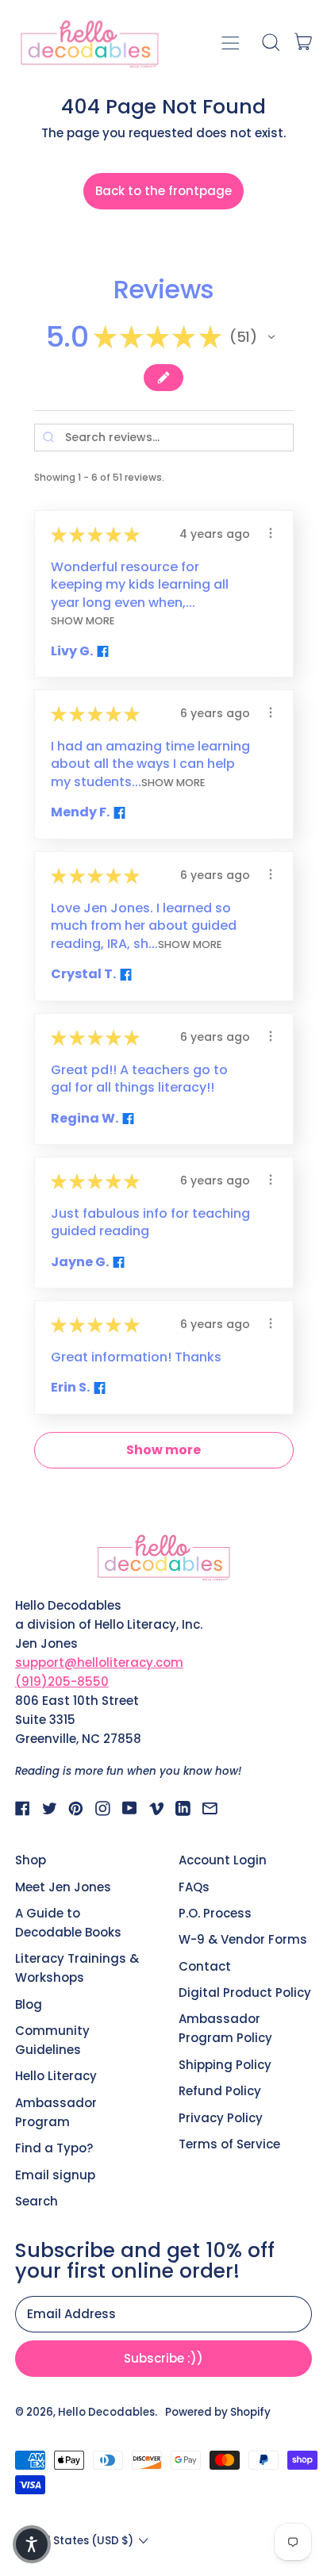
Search (37, 2201)
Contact (205, 1966)
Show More (83, 621)
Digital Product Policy (245, 1992)
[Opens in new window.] (101, 651)
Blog (29, 2004)
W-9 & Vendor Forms (243, 1939)
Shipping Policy (225, 2065)
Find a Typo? (54, 2148)
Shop (31, 1860)
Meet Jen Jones (63, 1887)
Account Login (223, 1860)
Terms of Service (229, 2144)
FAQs (194, 1887)
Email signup (55, 2175)
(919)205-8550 (62, 1682)
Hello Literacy (56, 2076)
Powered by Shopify (218, 2412)
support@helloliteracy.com (99, 1662)
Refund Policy (220, 2091)
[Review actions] (271, 533)
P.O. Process (215, 1913)
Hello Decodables (106, 2412)
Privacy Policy (221, 2118)
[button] (270, 42)
